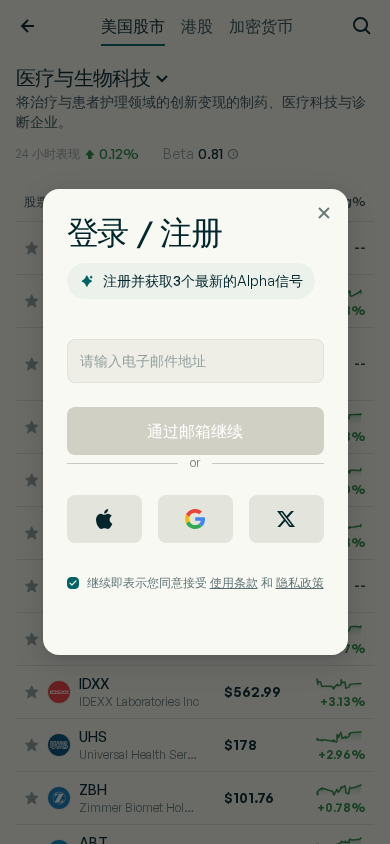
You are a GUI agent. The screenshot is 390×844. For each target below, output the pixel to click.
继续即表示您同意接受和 (205, 582)
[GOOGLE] (195, 519)
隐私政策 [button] (300, 582)
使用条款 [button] (234, 582)
